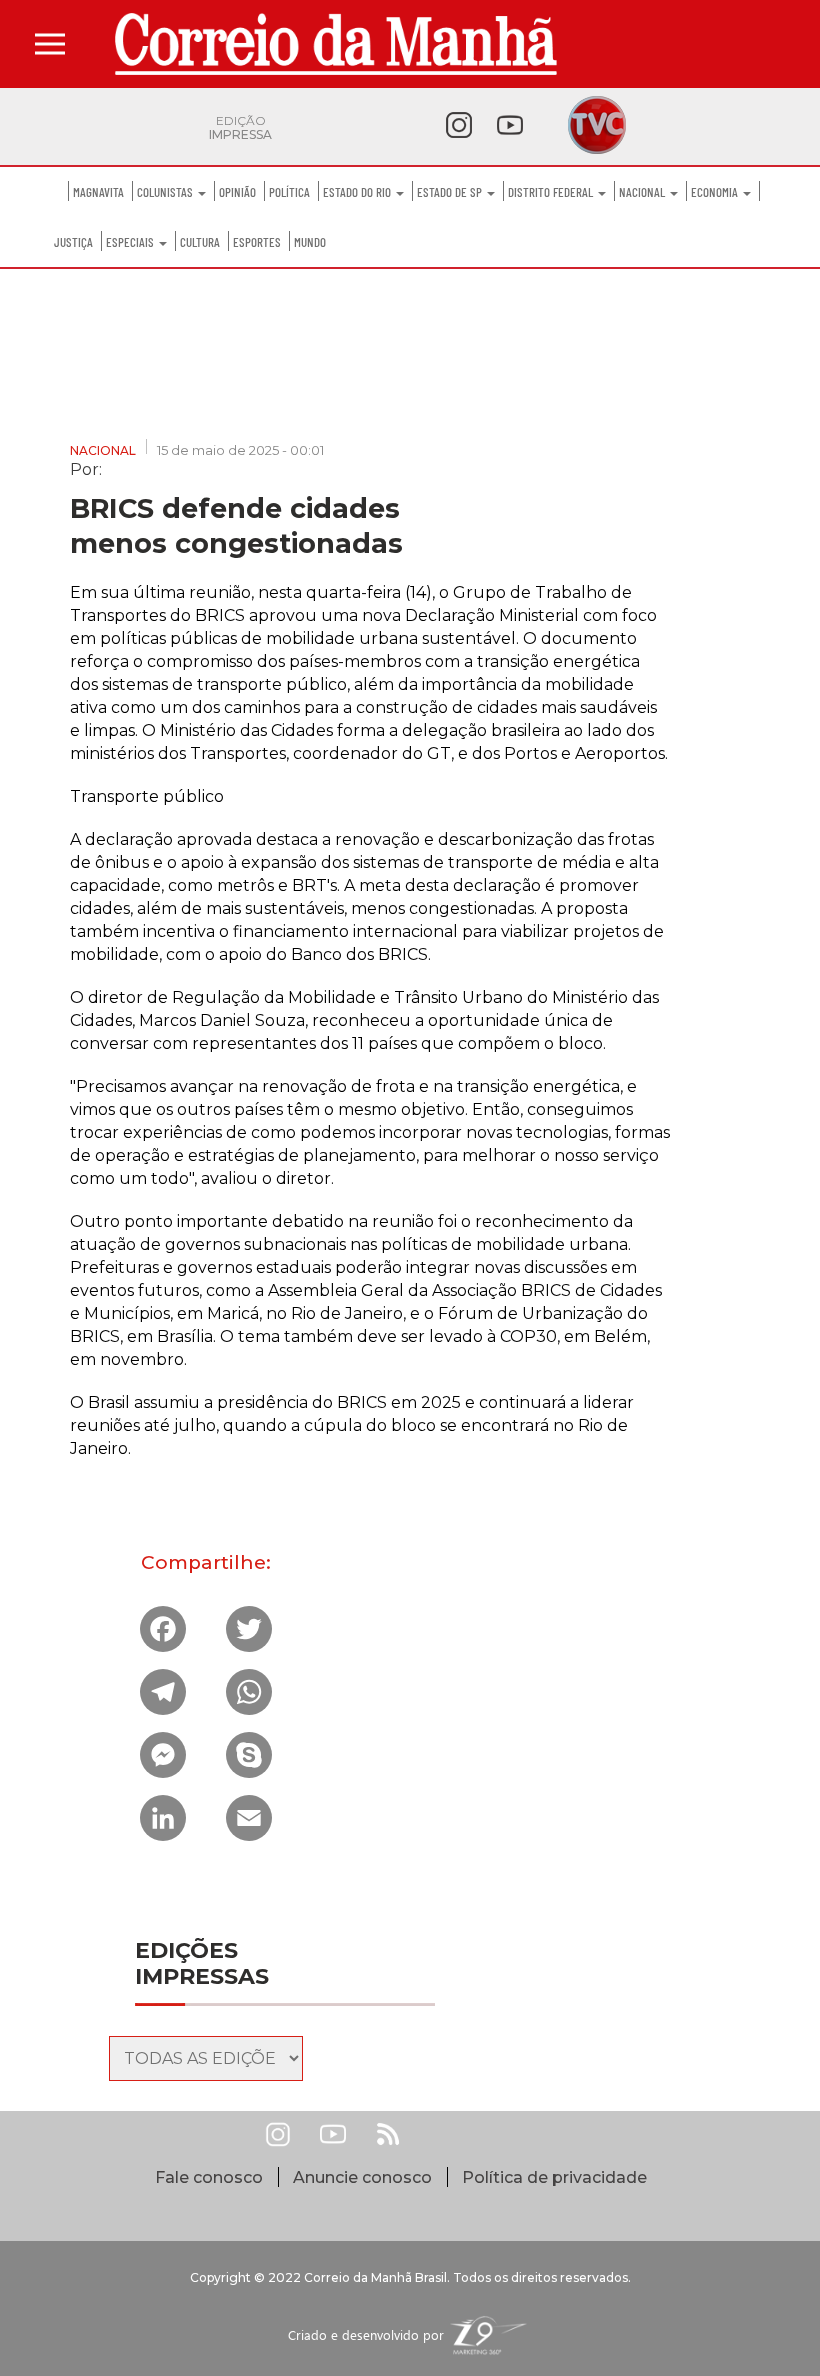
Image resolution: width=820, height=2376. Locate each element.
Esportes (257, 242)
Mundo (310, 242)
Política (289, 192)
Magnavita (98, 192)
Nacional (643, 192)
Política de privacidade (554, 2177)
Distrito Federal (552, 192)
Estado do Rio (358, 192)
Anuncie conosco (362, 2177)
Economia (716, 192)
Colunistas (166, 192)
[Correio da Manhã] (336, 44)
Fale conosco (209, 2177)
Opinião (237, 192)
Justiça (73, 242)
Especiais (131, 242)
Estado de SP (451, 192)
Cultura (200, 242)
